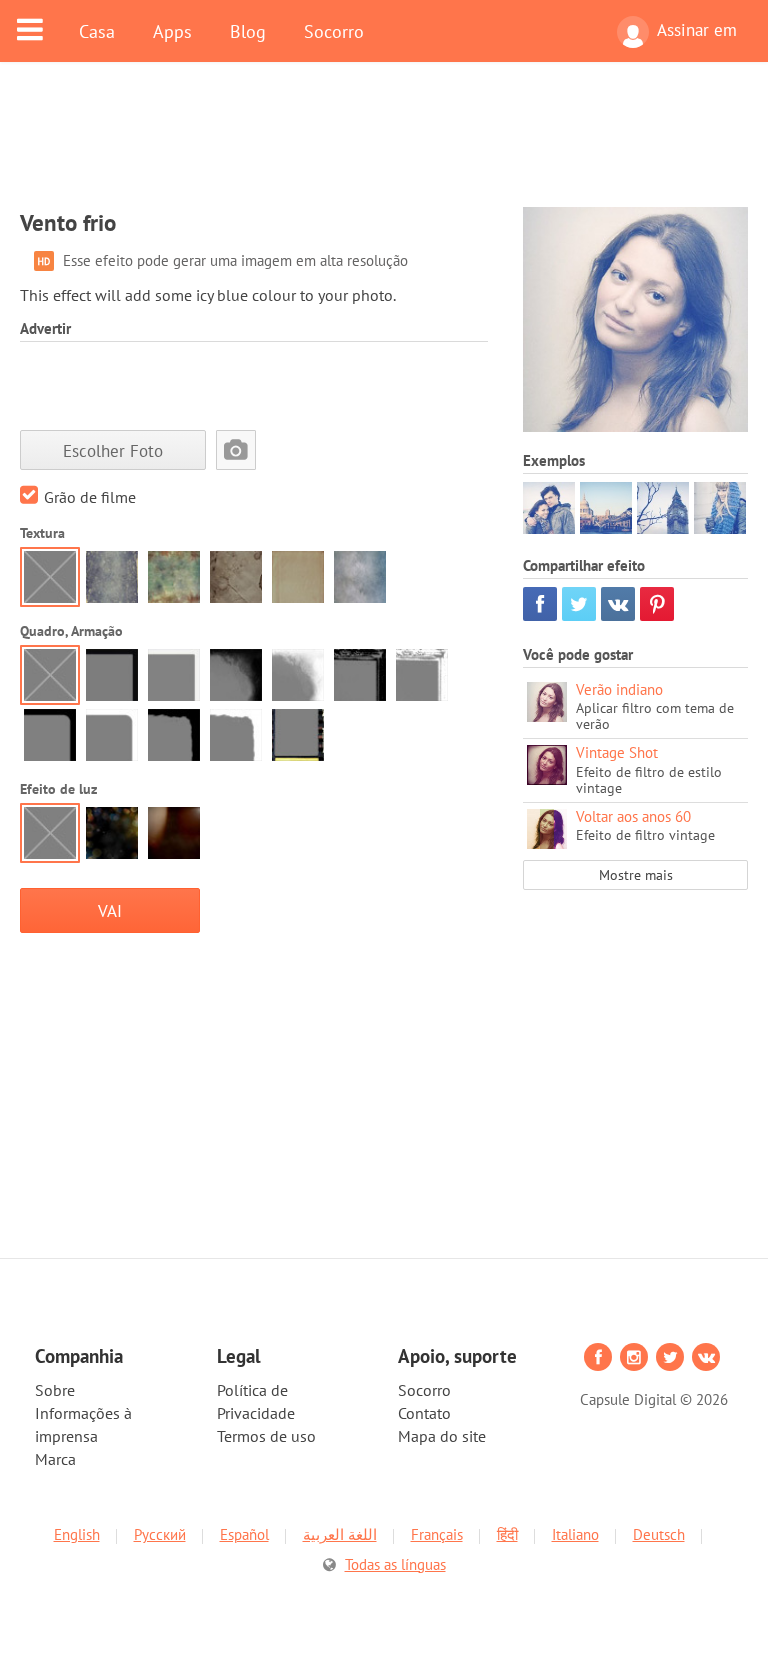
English (77, 1534)
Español (244, 1534)
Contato (424, 1413)
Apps (172, 31)
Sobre (55, 1390)
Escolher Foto (113, 450)
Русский (160, 1534)
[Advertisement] (384, 147)
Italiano (575, 1534)
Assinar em (697, 30)
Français (437, 1534)
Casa (97, 31)
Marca (55, 1459)
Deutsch (659, 1534)
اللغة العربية (340, 1534)
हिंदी (507, 1534)
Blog (248, 31)
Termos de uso (266, 1436)
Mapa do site (442, 1436)
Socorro (334, 31)
